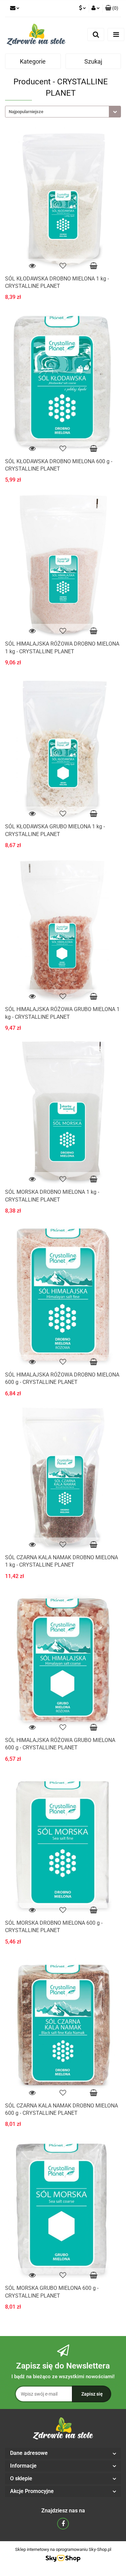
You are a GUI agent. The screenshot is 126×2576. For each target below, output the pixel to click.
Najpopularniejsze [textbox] (26, 112)
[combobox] (63, 112)
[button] (112, 8)
